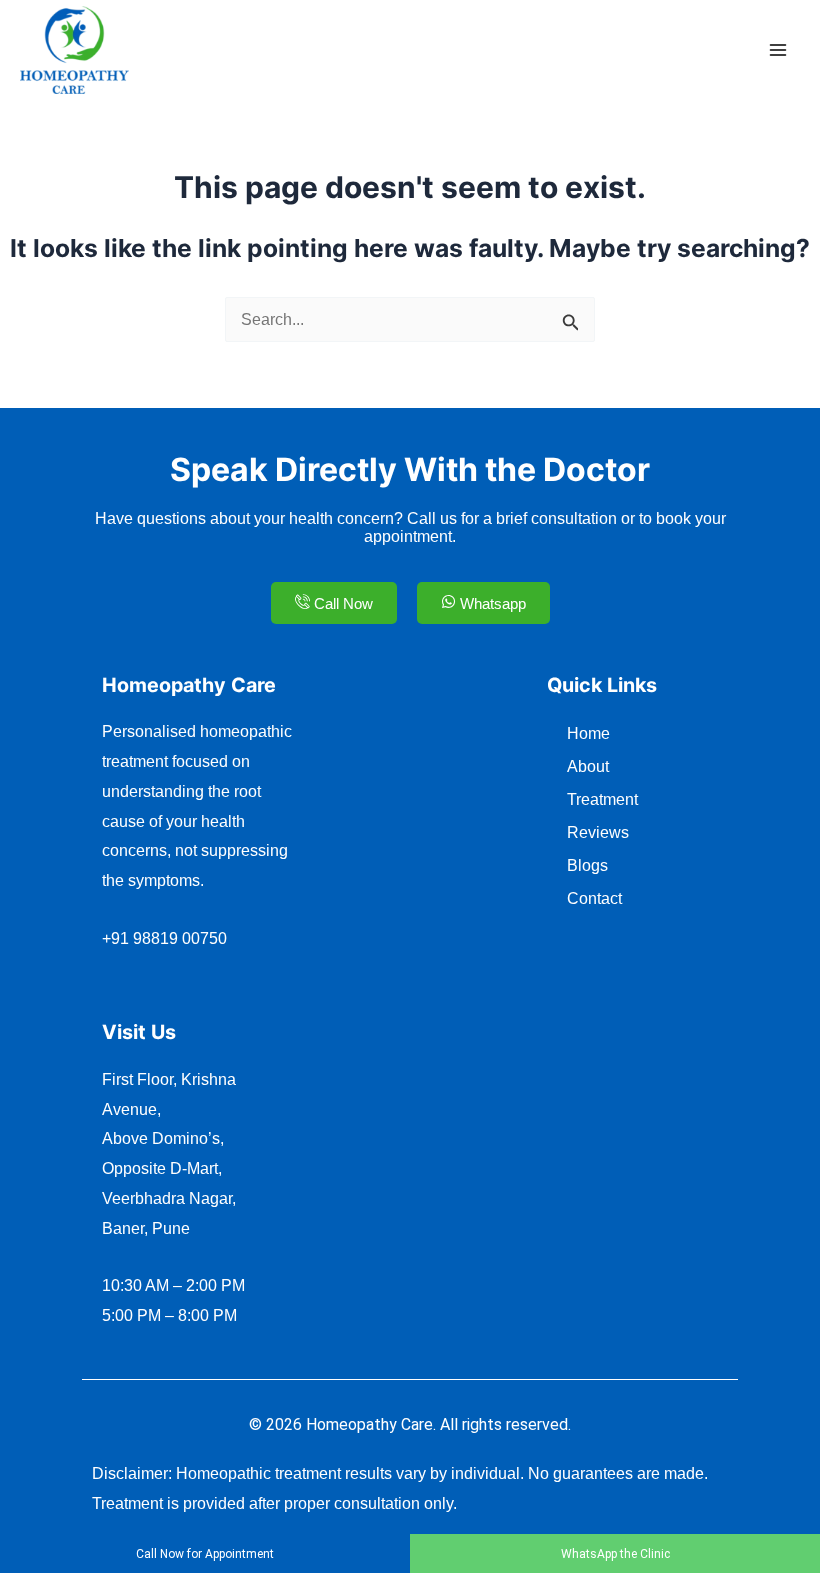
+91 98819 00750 (164, 938)
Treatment (602, 799)
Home (588, 733)
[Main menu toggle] (777, 50)
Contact (594, 898)
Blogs (587, 865)
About (588, 766)
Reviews (598, 832)
